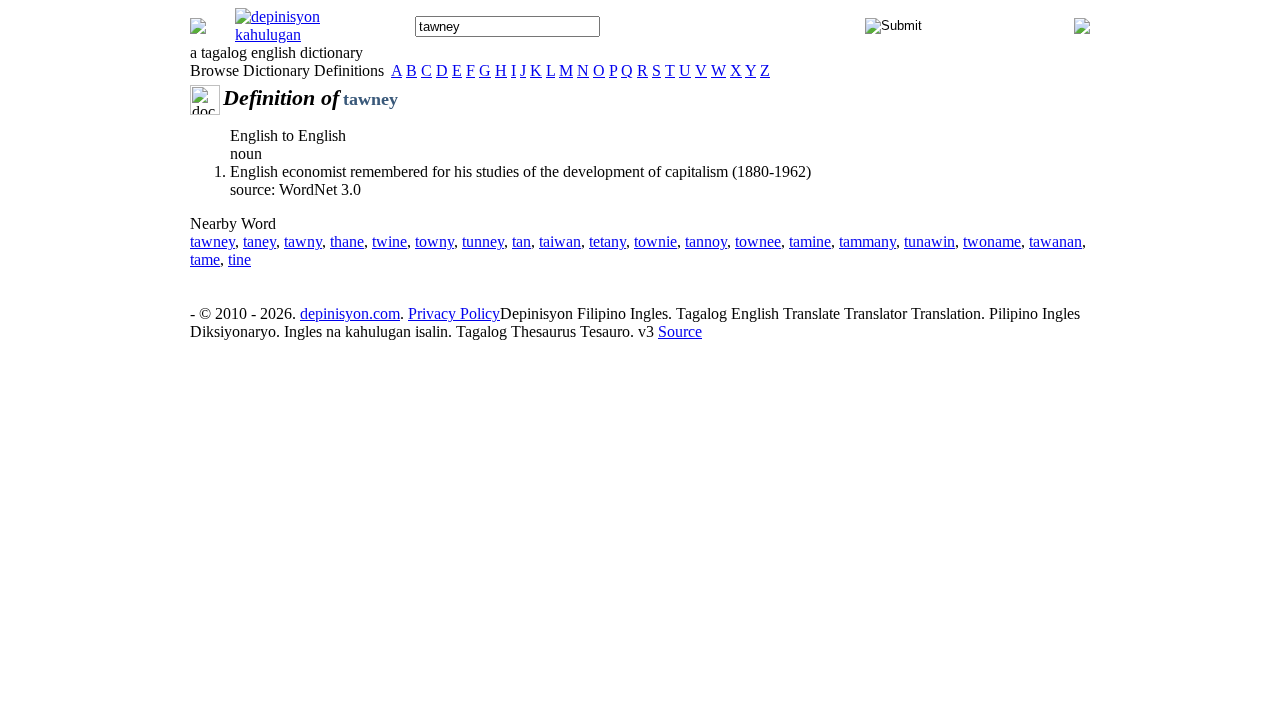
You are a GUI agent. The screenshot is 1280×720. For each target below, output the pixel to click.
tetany (607, 241)
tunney (483, 241)
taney (259, 241)
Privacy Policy (454, 313)
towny (434, 241)
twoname (992, 241)
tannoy (706, 241)
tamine (810, 241)
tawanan (1055, 241)
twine (389, 241)
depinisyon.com (350, 313)
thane (347, 241)
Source (680, 331)
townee (758, 241)
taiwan (560, 241)
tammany (867, 241)
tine (239, 259)
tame (205, 259)
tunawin (929, 241)
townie (655, 241)
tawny (303, 241)
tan (521, 241)
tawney (212, 241)
